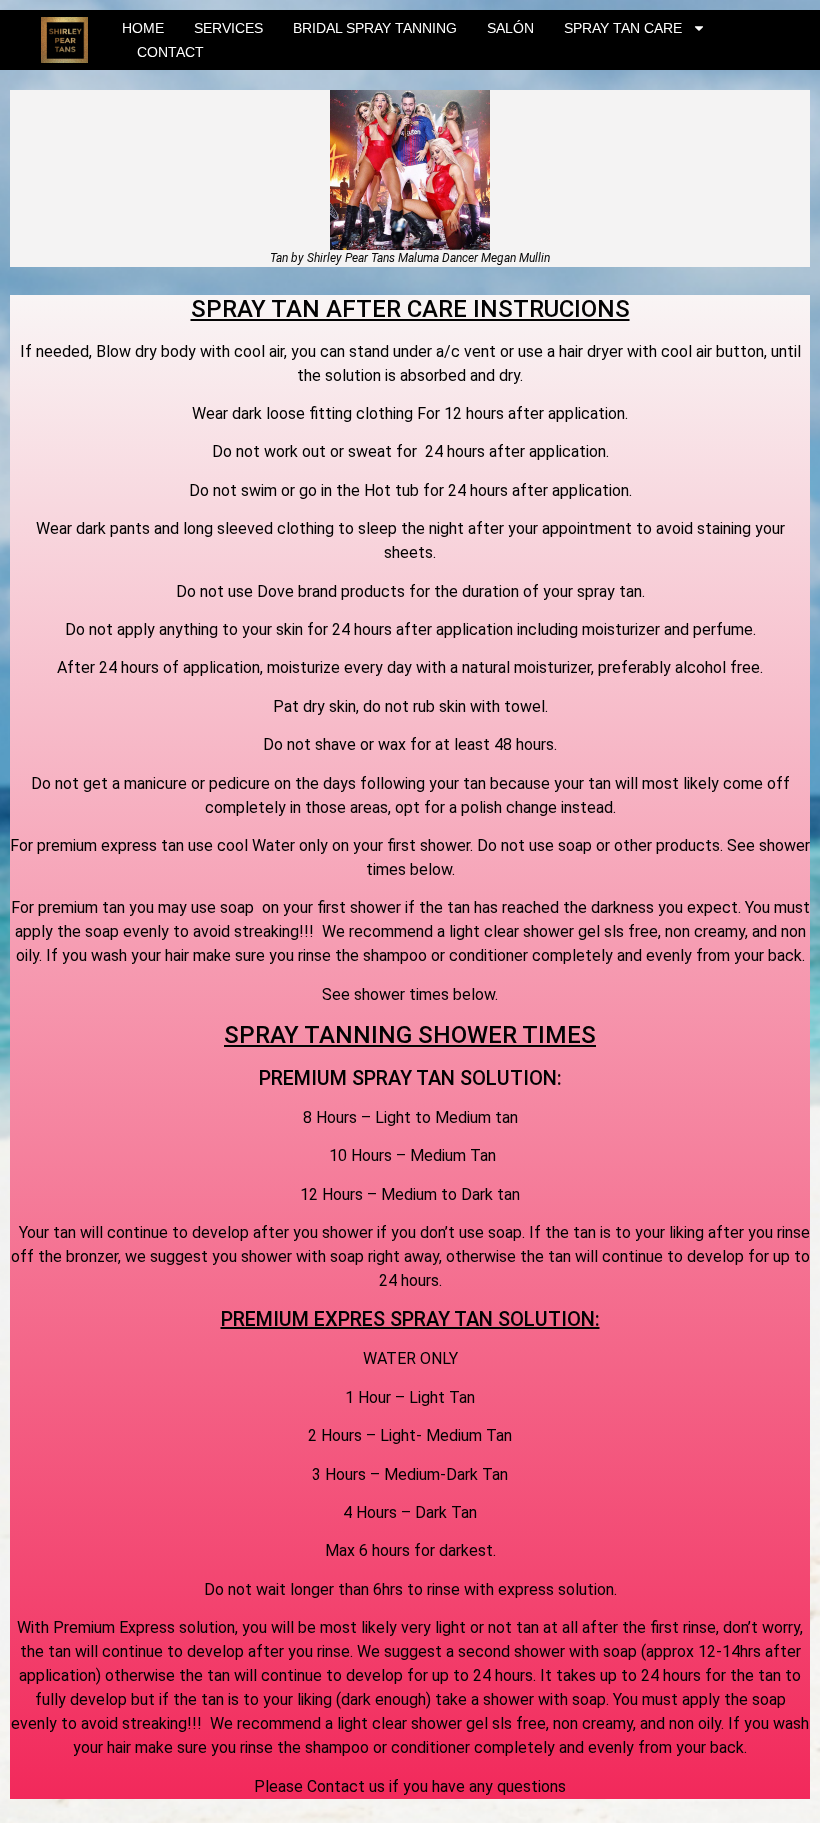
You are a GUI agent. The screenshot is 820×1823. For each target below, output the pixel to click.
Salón (510, 28)
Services (228, 28)
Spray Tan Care (623, 28)
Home (143, 28)
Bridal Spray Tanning (375, 28)
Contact (170, 52)
